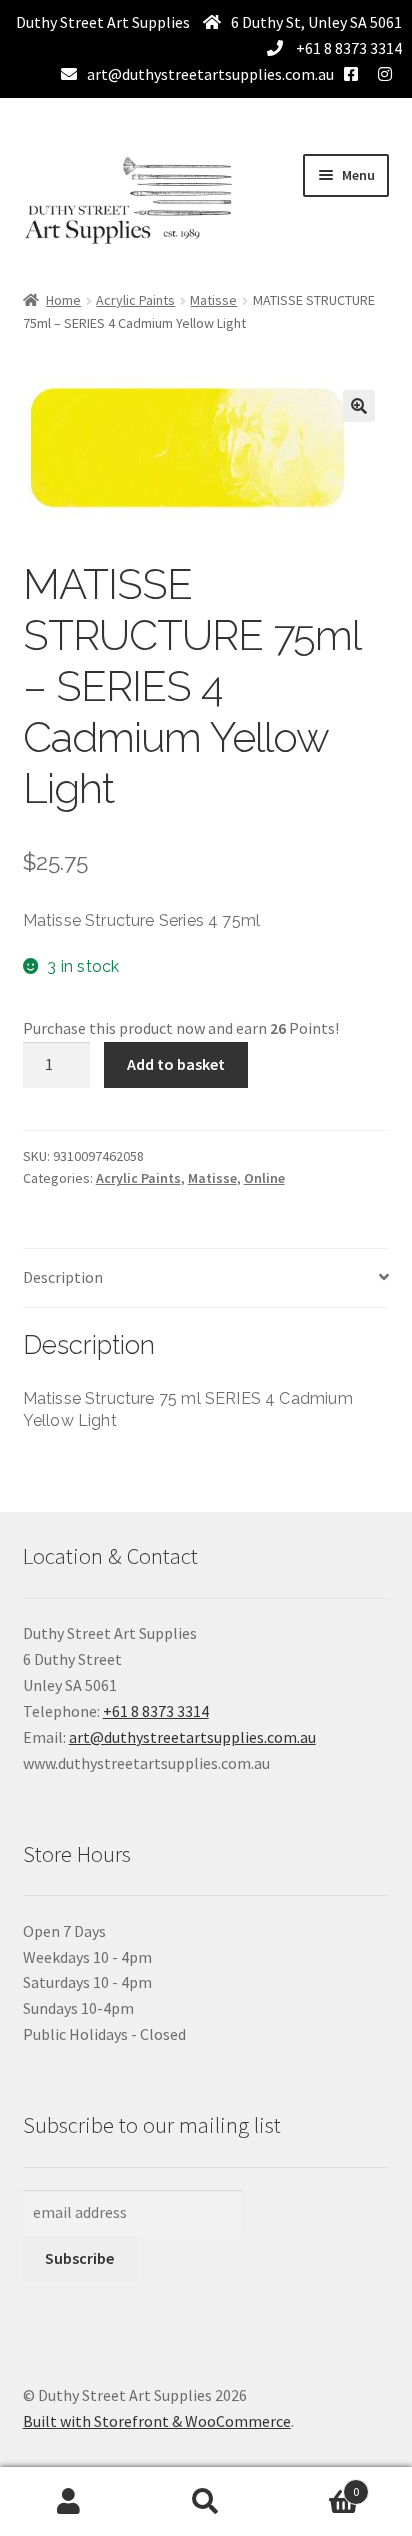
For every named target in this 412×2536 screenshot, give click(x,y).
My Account (68, 2502)
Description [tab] (63, 1277)
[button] (359, 406)
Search (205, 2502)
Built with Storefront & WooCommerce (157, 2421)
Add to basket (176, 1064)
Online (264, 1178)
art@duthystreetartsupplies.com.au (210, 74)
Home (63, 300)
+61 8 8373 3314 (347, 48)
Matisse (213, 300)
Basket (317, 2484)
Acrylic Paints (135, 300)
